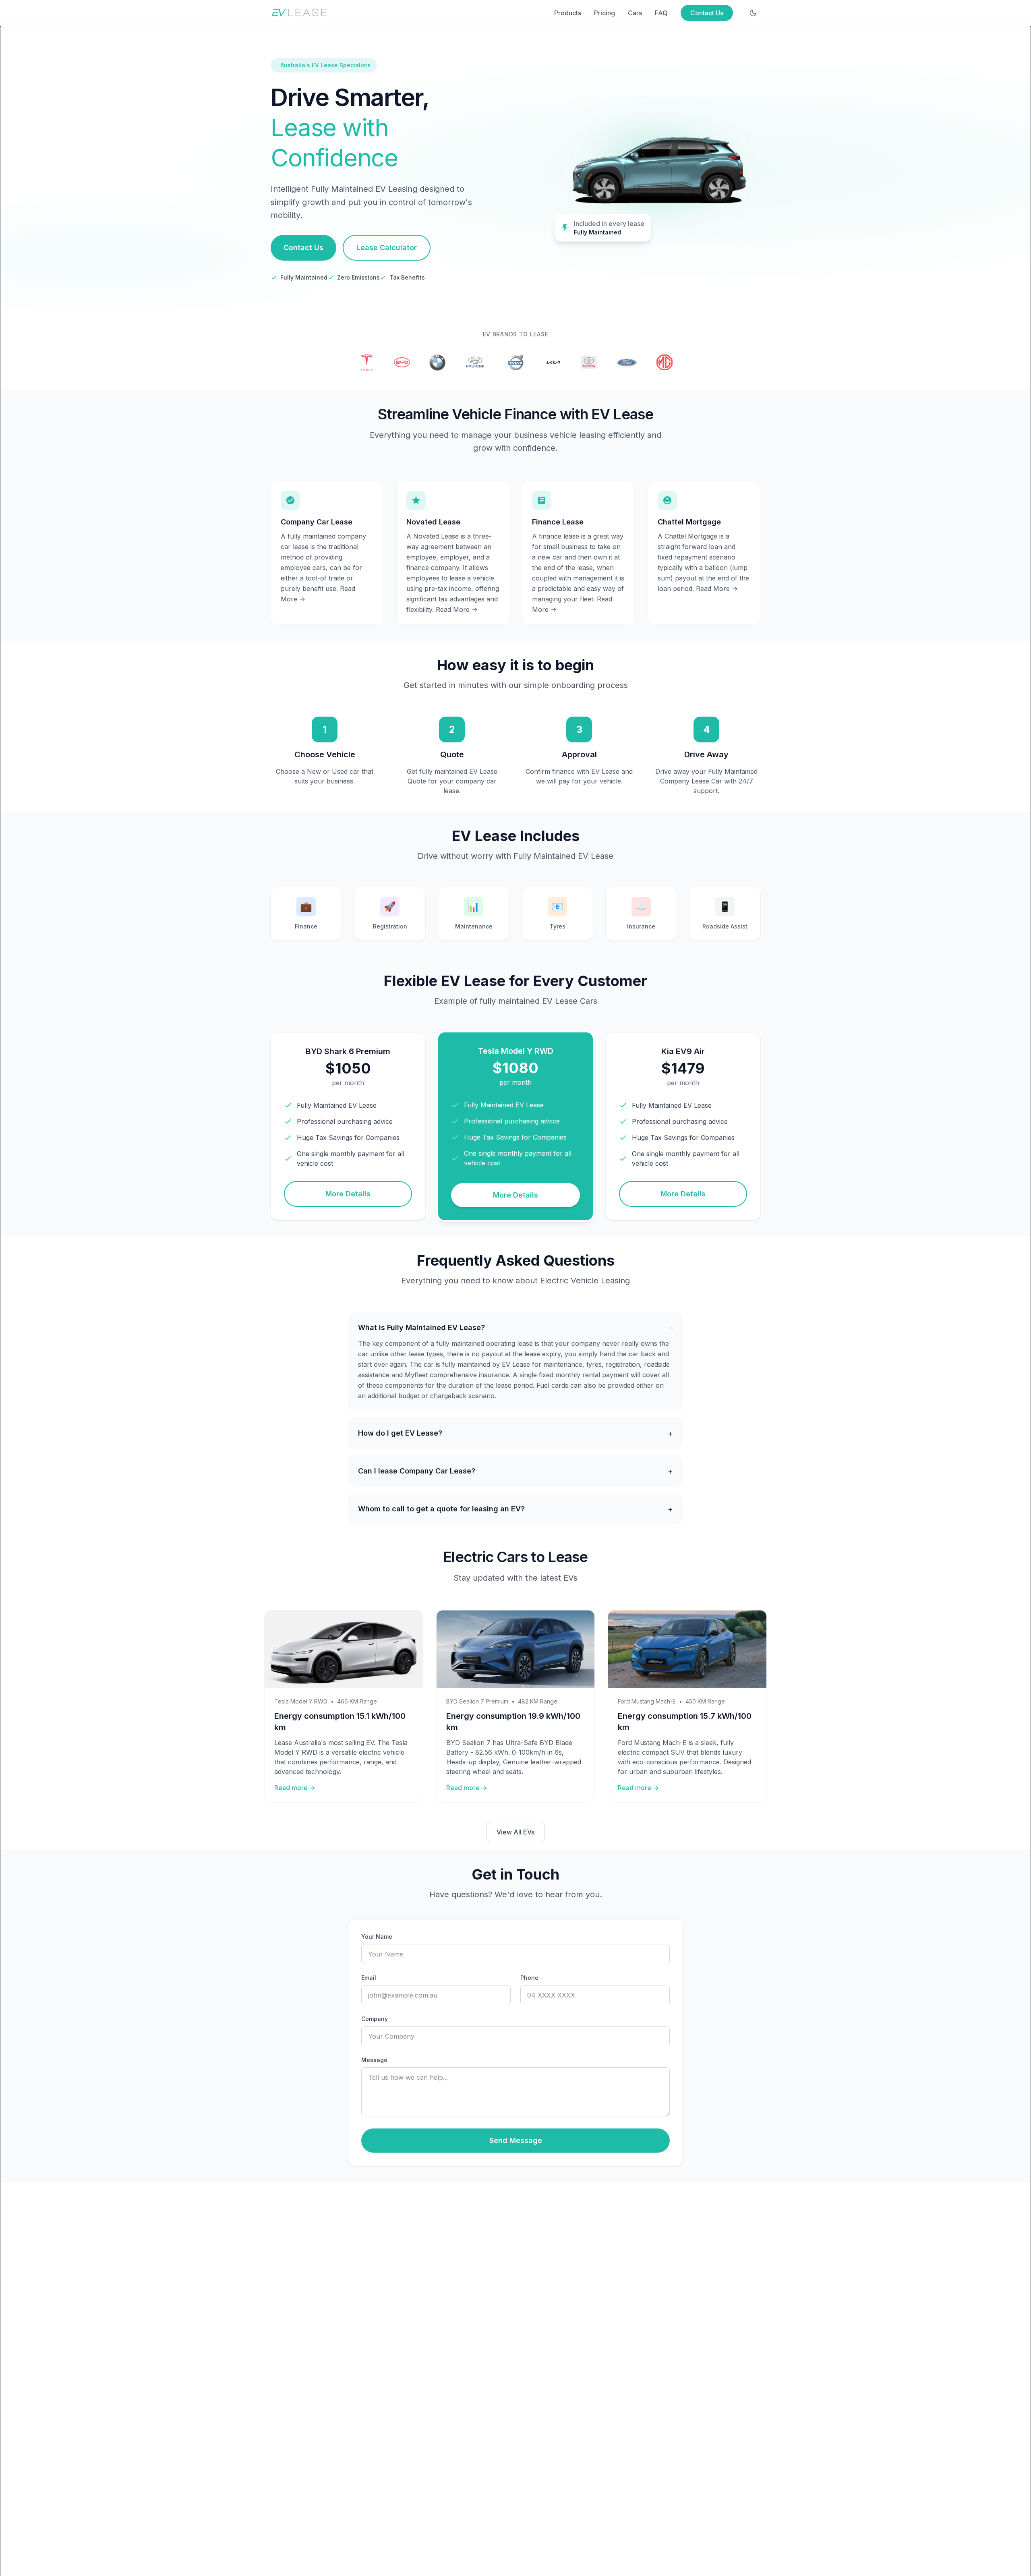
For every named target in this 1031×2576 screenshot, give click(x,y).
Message (374, 2060)
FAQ (661, 13)
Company (375, 2019)
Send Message (516, 2140)
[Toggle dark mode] (753, 13)
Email (369, 1978)
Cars (635, 13)
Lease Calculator (387, 248)
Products (568, 13)
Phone (529, 1978)
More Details (348, 1194)
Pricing (605, 13)
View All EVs (515, 1832)
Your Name (377, 1937)
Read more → (295, 1788)
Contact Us (707, 13)
